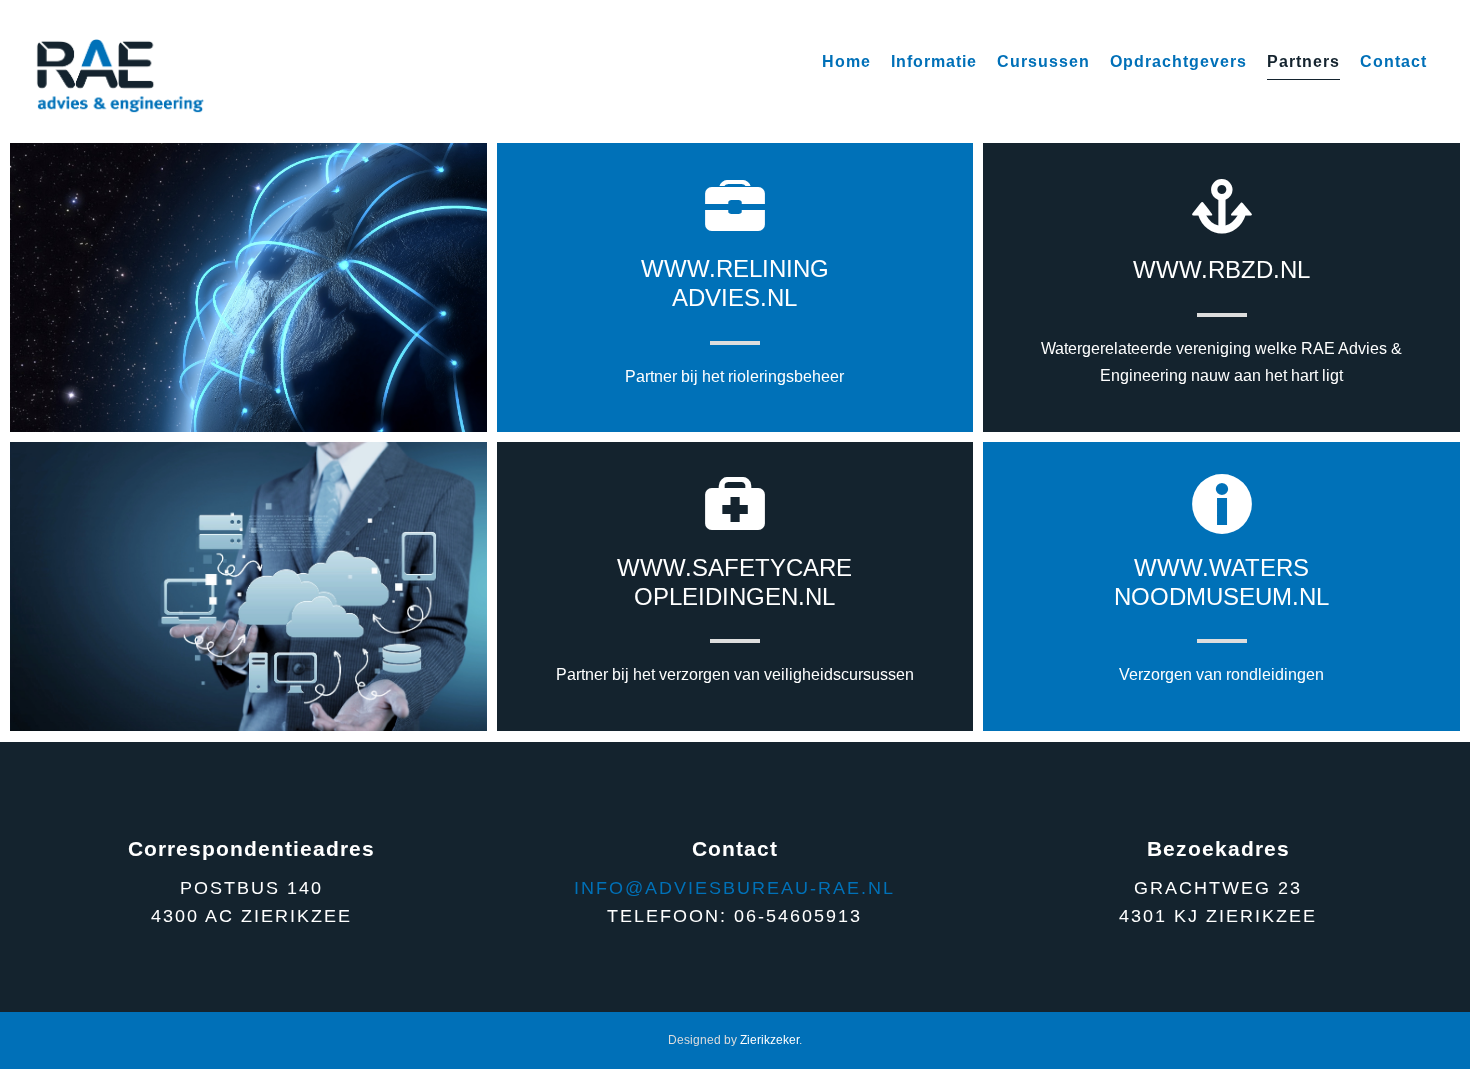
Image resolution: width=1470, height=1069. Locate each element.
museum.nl (1257, 596)
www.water (1213, 567)
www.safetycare (734, 567)
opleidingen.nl (734, 596)
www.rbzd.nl (1221, 269)
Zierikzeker (769, 1040)
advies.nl (734, 297)
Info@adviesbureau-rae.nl (734, 888)
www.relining (735, 268)
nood (1150, 596)
